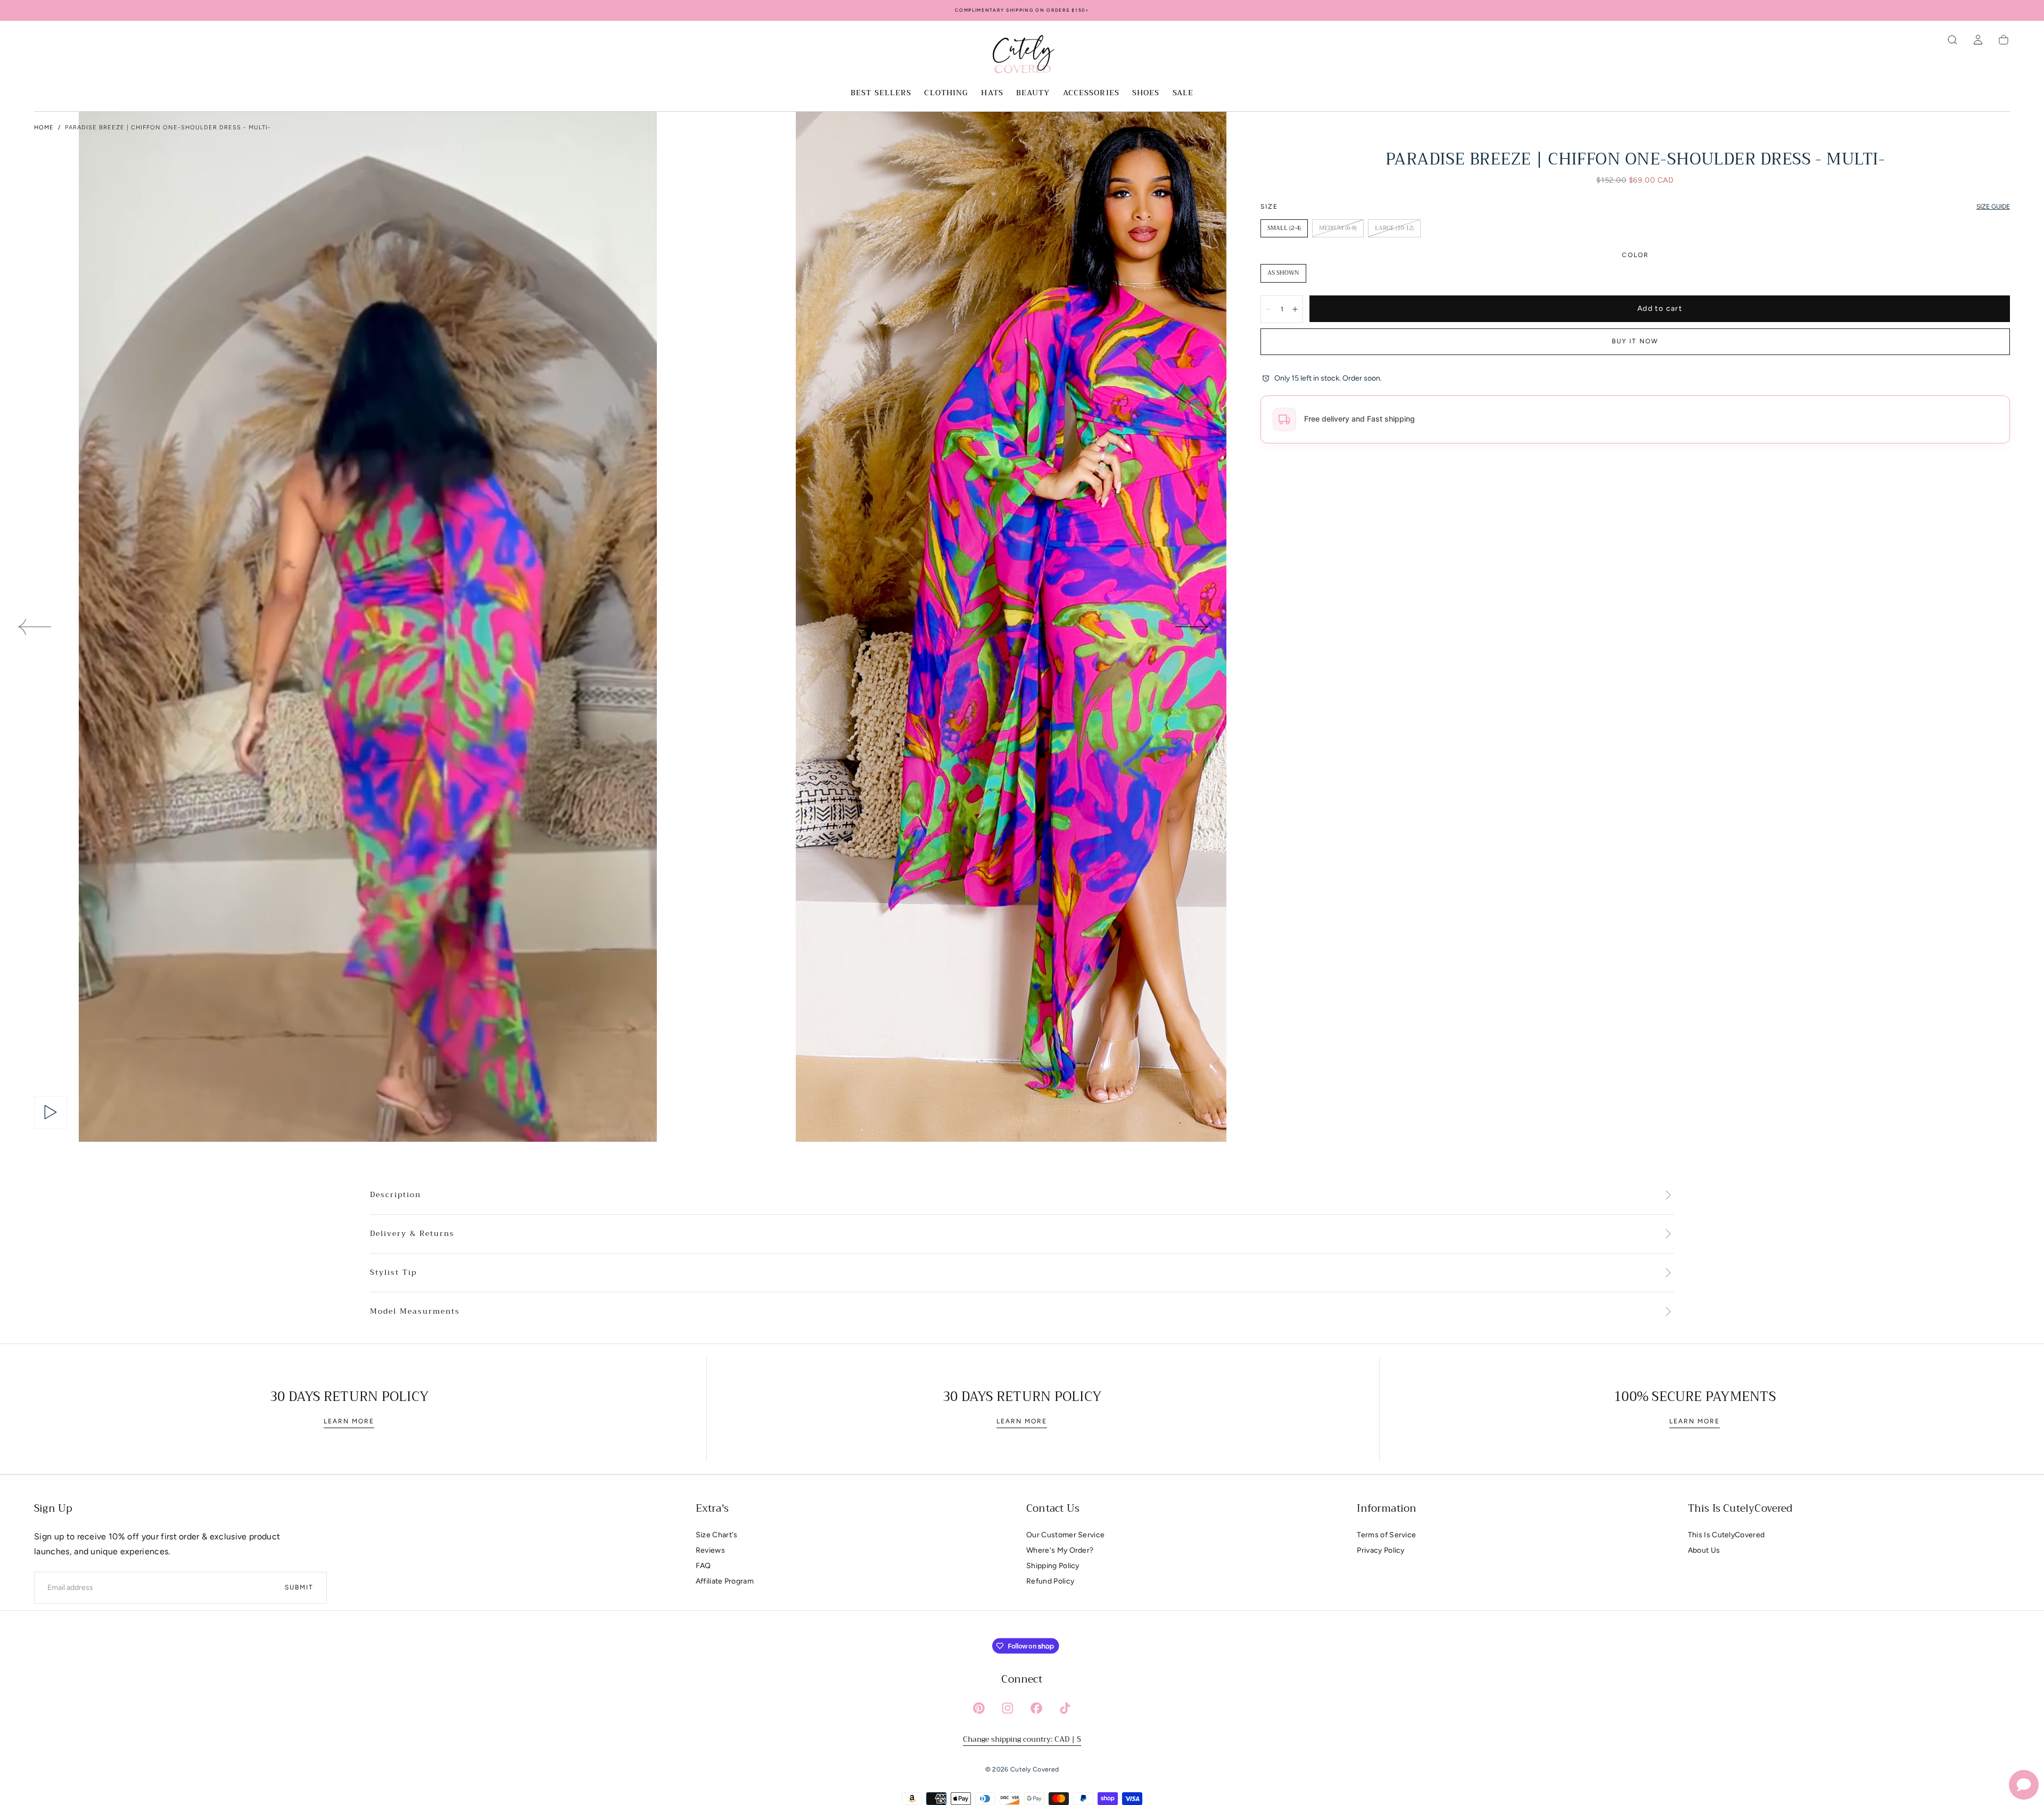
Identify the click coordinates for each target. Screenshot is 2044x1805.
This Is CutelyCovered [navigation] (1726, 1535)
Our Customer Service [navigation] (1065, 1535)
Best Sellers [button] (881, 94)
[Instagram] (1008, 1708)
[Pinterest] (979, 1708)
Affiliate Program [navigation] (725, 1581)
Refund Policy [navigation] (1050, 1581)
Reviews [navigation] (710, 1550)
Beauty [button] (1033, 94)
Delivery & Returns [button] (412, 1234)
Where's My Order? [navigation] (1060, 1550)
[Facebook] (1036, 1708)
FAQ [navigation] (703, 1566)
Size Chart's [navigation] (717, 1535)
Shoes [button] (1146, 94)
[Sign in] (1978, 40)
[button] (1952, 40)
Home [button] (44, 127)
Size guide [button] (1993, 207)
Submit (299, 1587)
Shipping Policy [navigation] (1053, 1566)
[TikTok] (1065, 1708)
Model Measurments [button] (415, 1312)
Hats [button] (992, 94)
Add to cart (1660, 308)
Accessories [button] (1091, 94)
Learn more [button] (349, 1421)
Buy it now (1635, 341)
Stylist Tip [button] (393, 1273)
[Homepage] (1022, 56)
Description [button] (395, 1195)
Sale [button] (1183, 94)
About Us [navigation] (1704, 1550)
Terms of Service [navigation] (1386, 1535)
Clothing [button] (946, 94)
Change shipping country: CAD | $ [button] (1022, 1739)
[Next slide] (1192, 627)
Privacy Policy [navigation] (1380, 1550)
